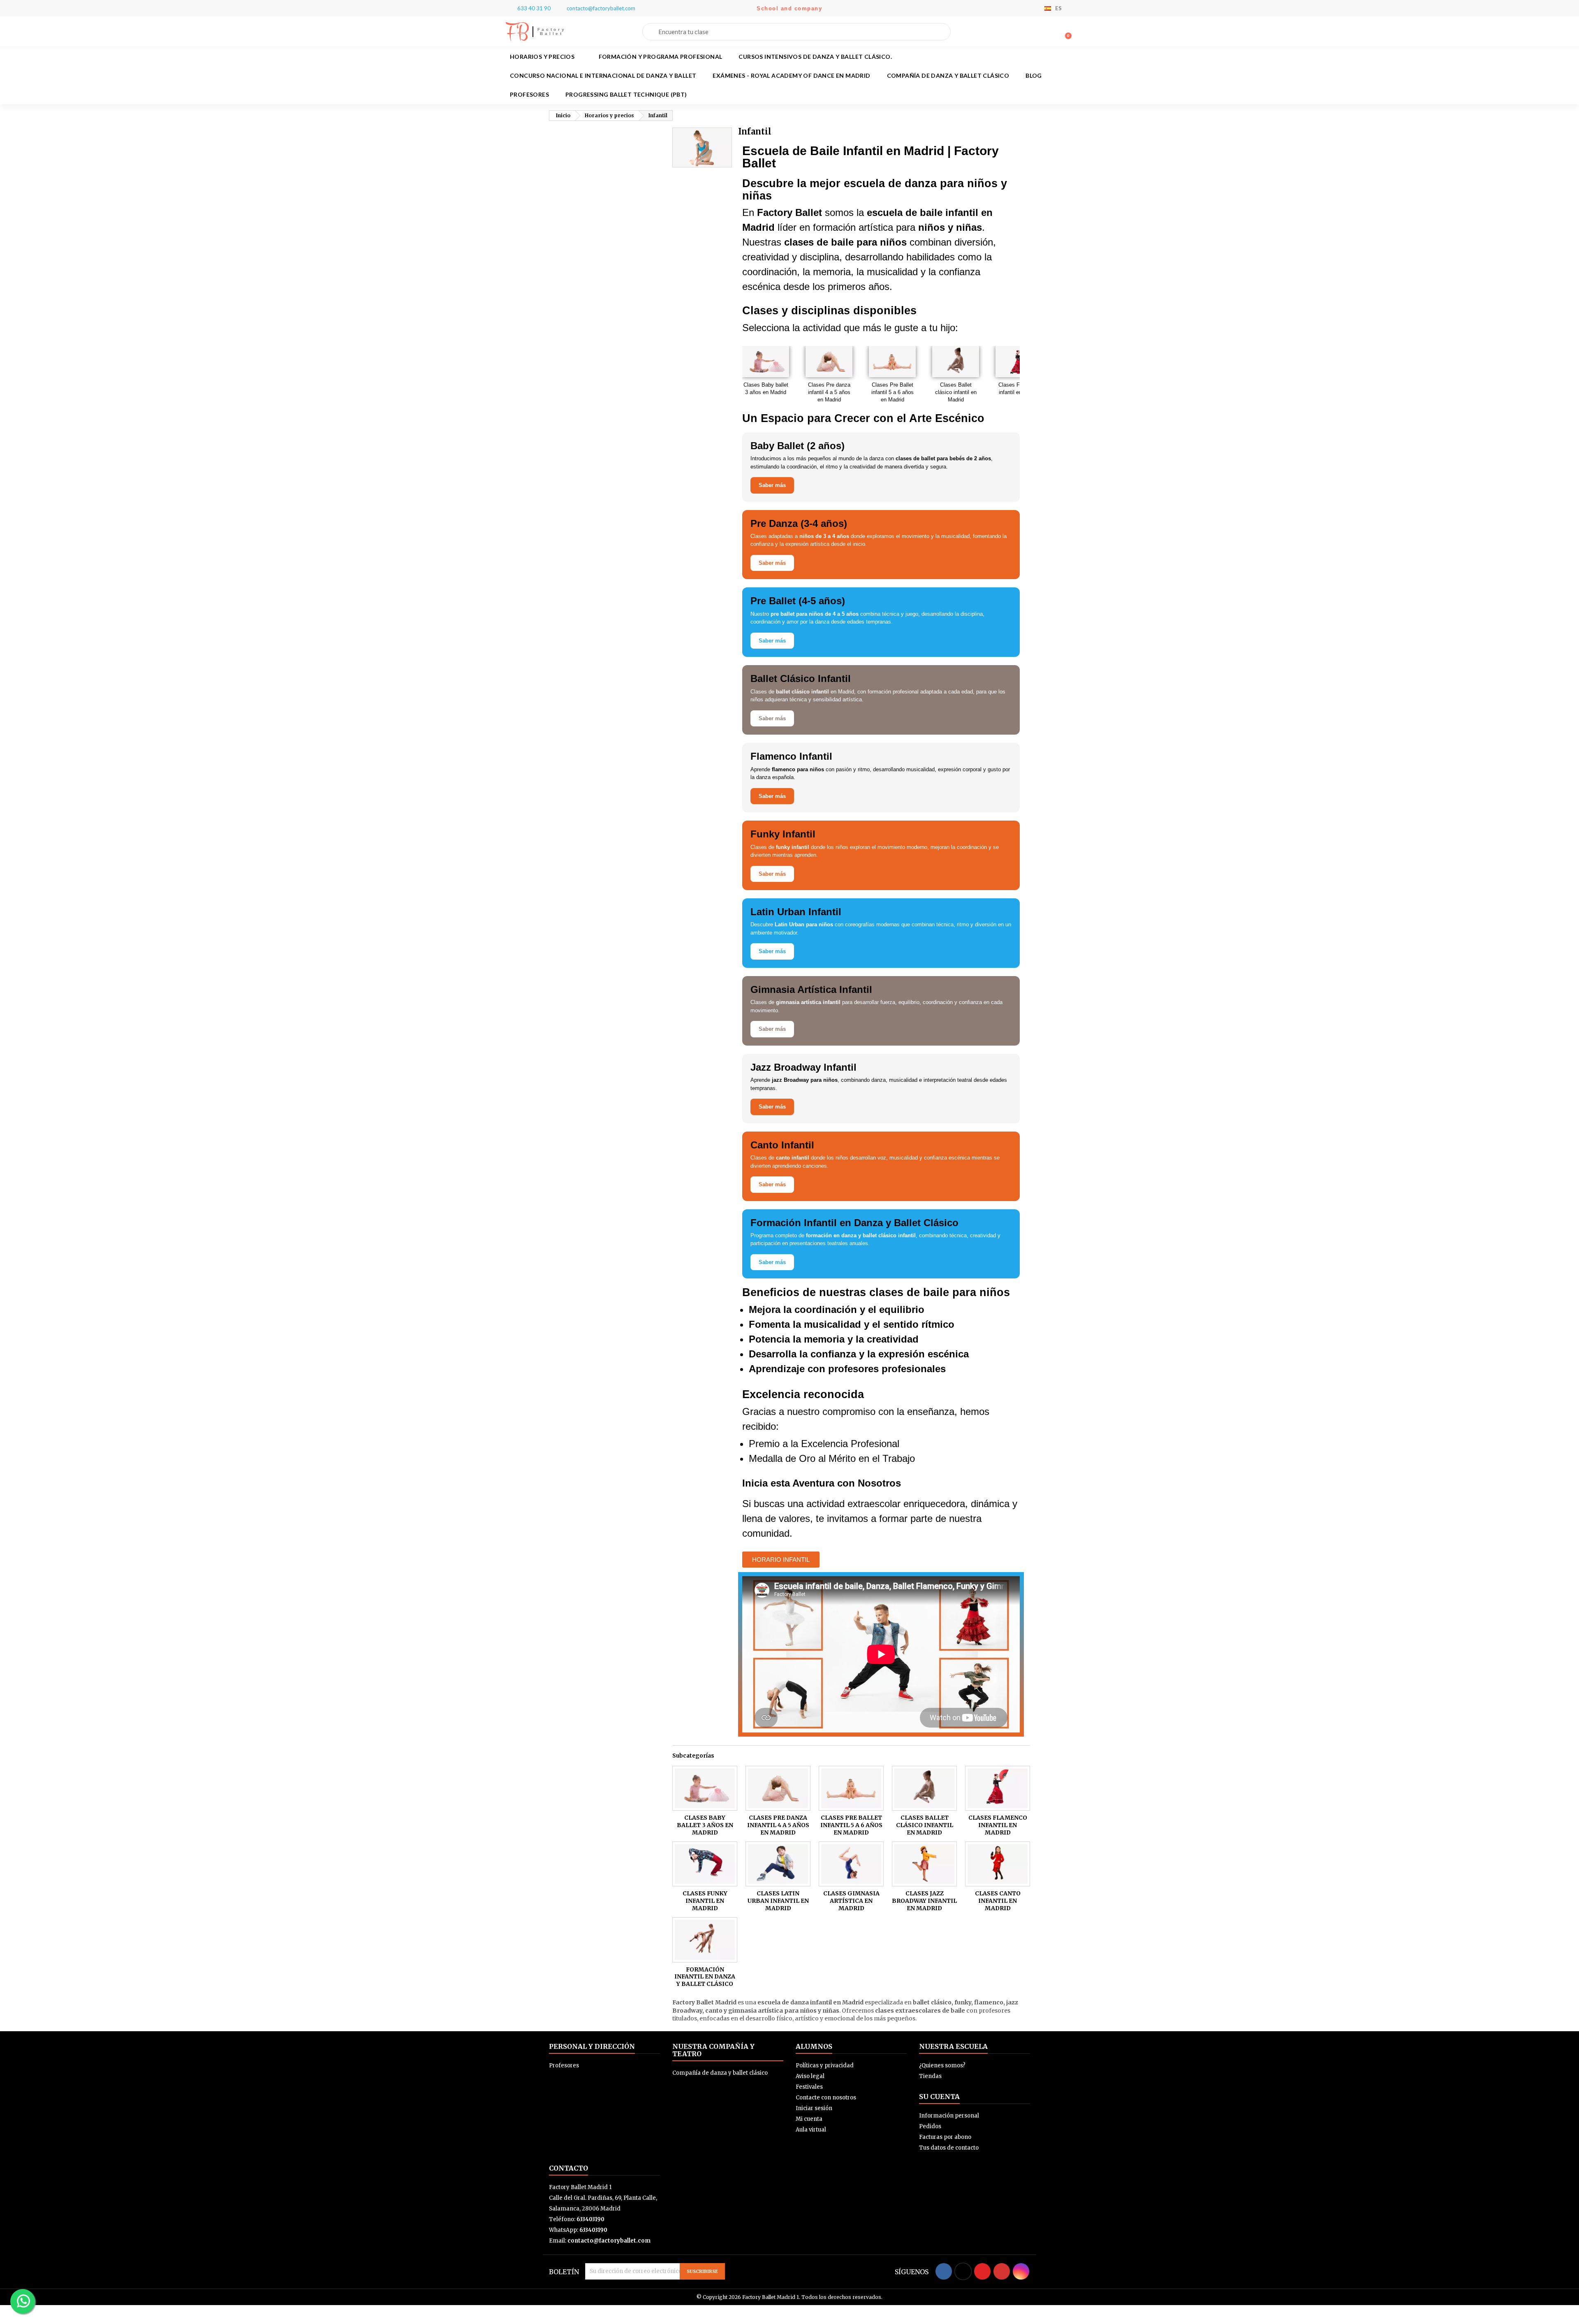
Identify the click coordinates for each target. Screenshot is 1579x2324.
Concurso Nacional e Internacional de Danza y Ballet (603, 75)
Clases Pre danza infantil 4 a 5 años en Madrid (829, 392)
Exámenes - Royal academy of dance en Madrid (791, 75)
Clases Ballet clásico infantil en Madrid (956, 392)
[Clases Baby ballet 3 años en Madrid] (705, 1788)
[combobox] (796, 32)
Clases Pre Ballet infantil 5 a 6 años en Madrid (893, 392)
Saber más (772, 485)
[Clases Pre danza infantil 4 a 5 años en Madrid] (778, 1788)
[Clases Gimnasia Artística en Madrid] (851, 1864)
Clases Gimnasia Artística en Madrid (851, 1901)
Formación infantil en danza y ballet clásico (705, 1977)
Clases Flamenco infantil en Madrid (1019, 388)
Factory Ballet (552, 31)
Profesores (529, 94)
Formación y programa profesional (661, 57)
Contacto (568, 2168)
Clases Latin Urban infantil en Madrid (778, 1901)
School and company (789, 8)
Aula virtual (811, 2130)
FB (517, 32)
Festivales (809, 2087)
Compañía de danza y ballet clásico (948, 75)
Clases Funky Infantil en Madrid (705, 1901)
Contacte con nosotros (826, 2098)
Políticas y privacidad (825, 2065)
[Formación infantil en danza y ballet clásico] (705, 1940)
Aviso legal (810, 2076)
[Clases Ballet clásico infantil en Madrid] (924, 1788)
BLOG (1034, 75)
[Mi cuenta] (1052, 32)
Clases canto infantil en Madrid (998, 1901)
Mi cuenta (809, 2119)
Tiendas (930, 2076)
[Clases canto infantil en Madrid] (998, 1864)
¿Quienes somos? (942, 2065)
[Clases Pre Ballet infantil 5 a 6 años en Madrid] (851, 1788)
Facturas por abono (945, 2137)
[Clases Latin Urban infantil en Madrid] (778, 1864)
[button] (1065, 32)
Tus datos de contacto (949, 2148)
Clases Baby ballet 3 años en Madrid (766, 388)
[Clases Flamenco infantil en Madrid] (998, 1788)
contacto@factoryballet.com (609, 2241)
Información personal (949, 2116)
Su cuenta (939, 2097)
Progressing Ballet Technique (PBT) (626, 94)
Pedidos (930, 2126)
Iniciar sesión (814, 2108)
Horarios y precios (542, 57)
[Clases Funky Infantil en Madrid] (705, 1864)
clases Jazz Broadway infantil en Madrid (924, 1901)
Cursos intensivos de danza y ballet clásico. (815, 57)
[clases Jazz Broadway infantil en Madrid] (924, 1864)
